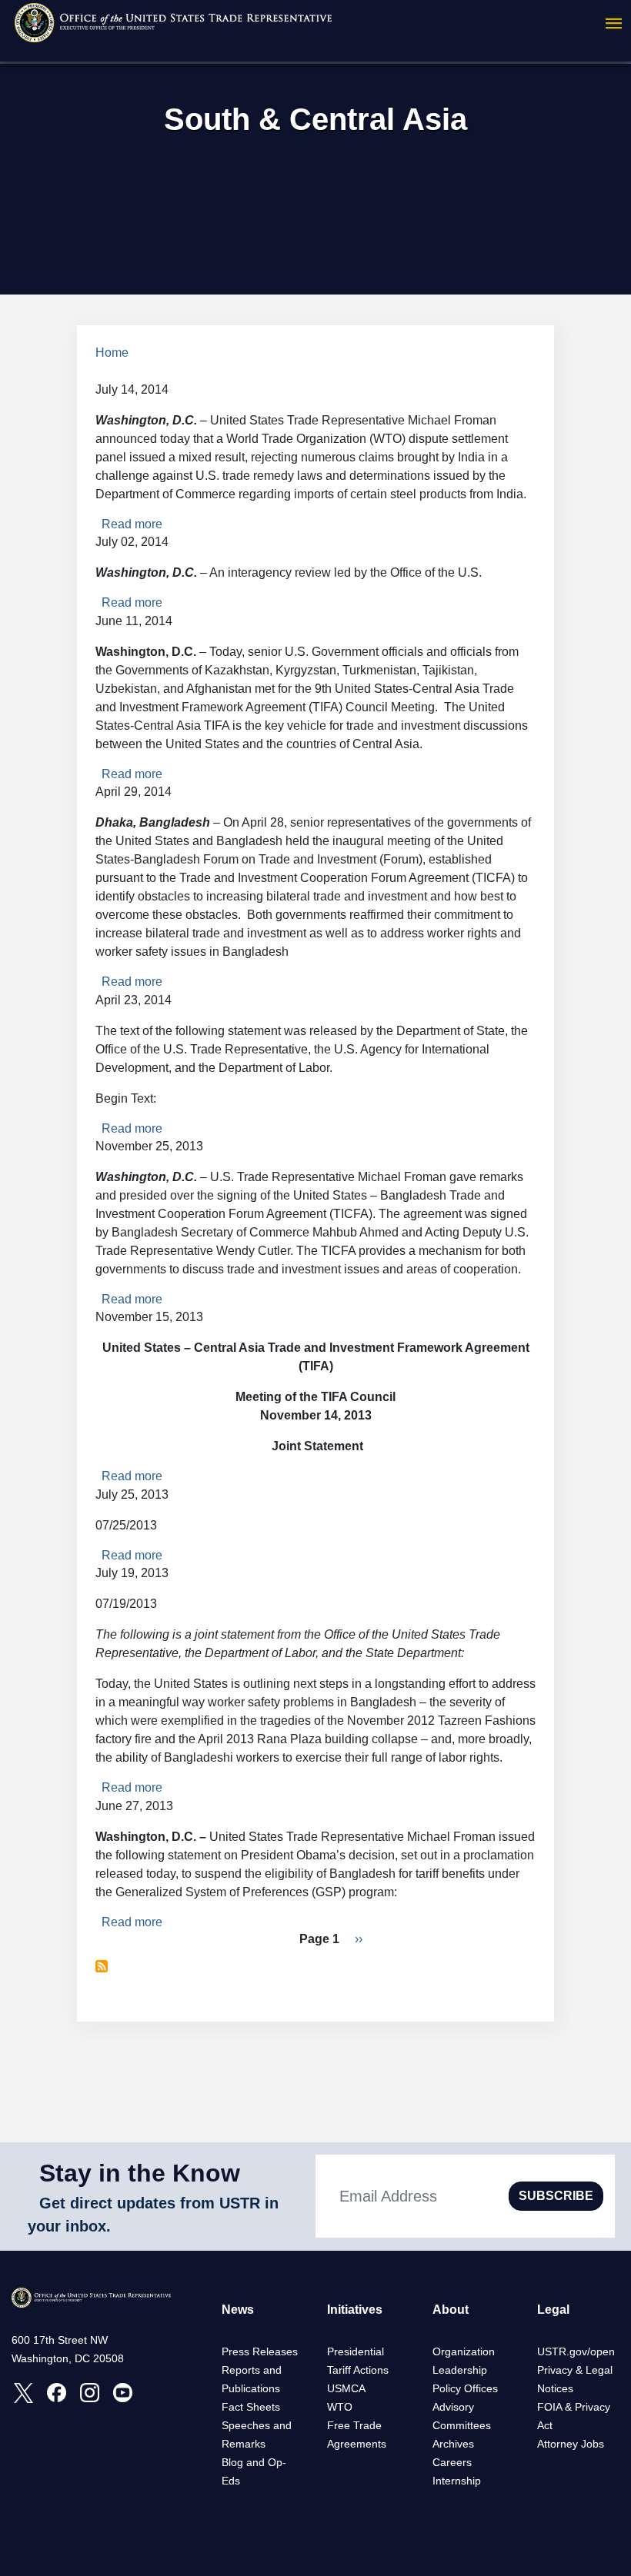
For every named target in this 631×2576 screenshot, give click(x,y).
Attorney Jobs (571, 2444)
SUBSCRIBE (556, 2196)
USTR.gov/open (576, 2351)
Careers (452, 2462)
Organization (464, 2351)
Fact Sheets (251, 2407)
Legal (553, 2310)
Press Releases (260, 2351)
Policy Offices (465, 2388)
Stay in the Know (140, 2173)
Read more (132, 524)
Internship (457, 2481)
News (238, 2310)
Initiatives (355, 2310)
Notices (555, 2388)
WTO (340, 2407)
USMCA (346, 2388)
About (451, 2310)
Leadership (460, 2370)
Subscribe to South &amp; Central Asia (102, 1966)
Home (112, 353)
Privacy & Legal (575, 2370)
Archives (453, 2444)
